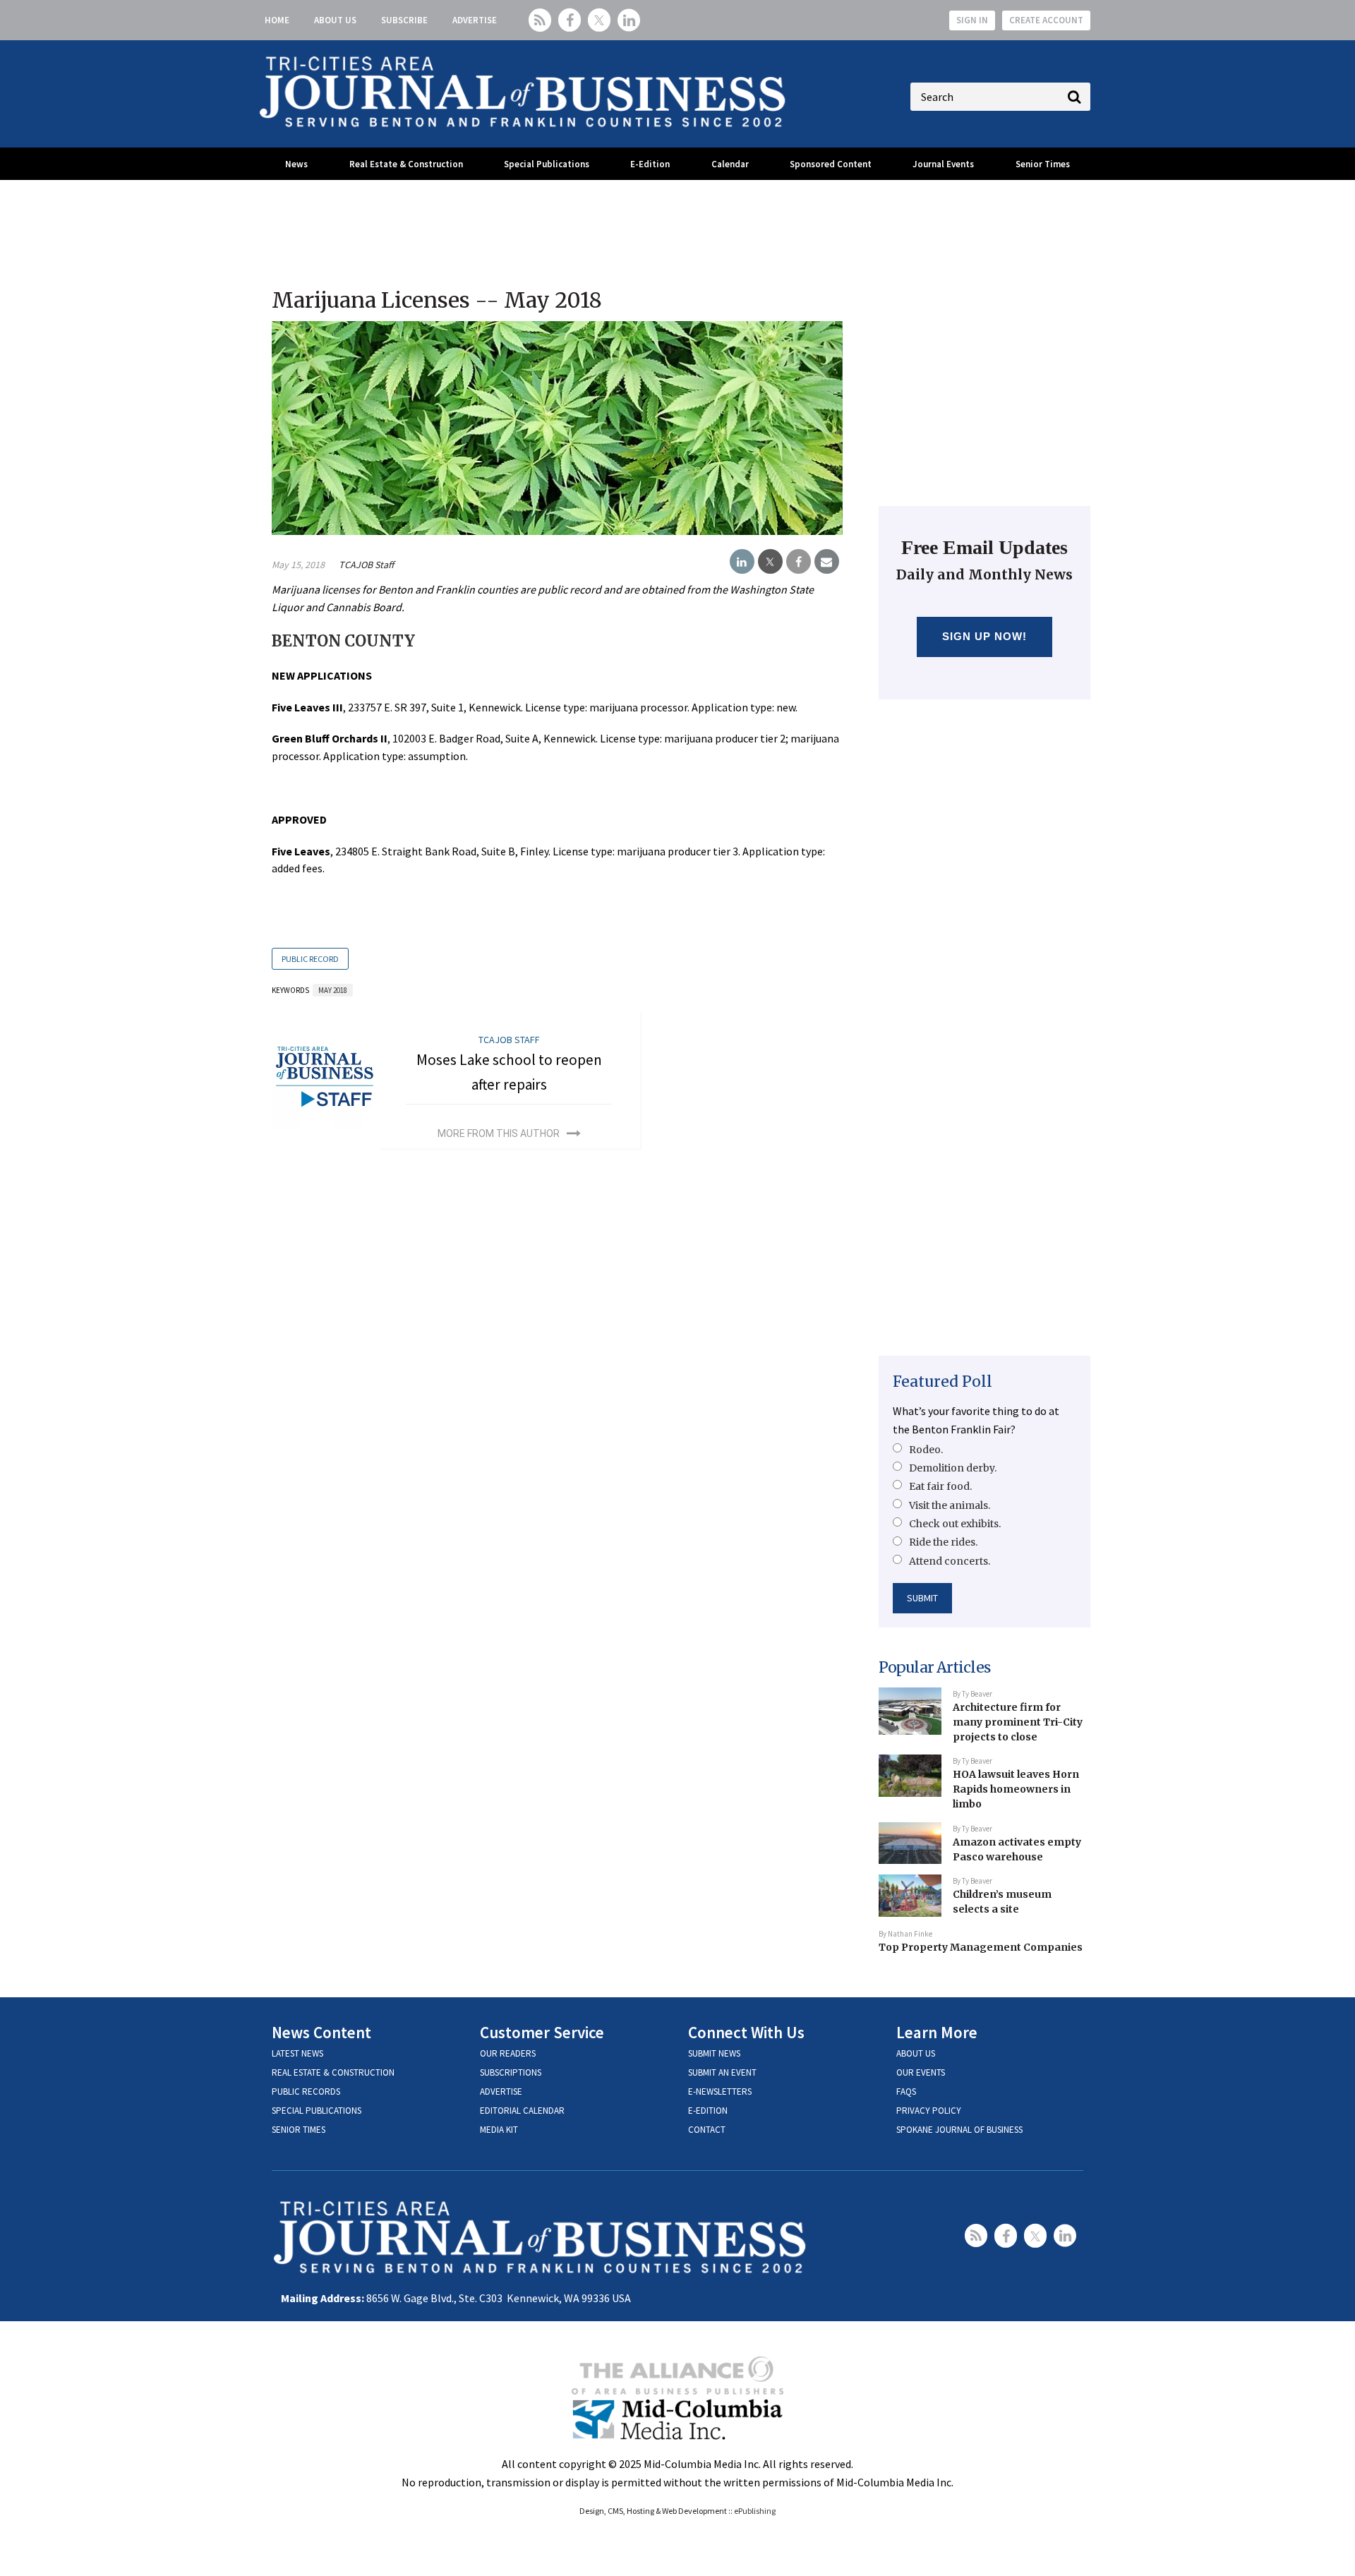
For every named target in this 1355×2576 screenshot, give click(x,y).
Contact (707, 2130)
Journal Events (943, 164)
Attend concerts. (950, 1561)
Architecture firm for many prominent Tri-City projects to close (1018, 1722)
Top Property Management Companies (981, 1947)
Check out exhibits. (955, 1524)
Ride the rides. (943, 1542)
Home (277, 20)
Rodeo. (926, 1450)
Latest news (297, 2053)
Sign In (972, 20)
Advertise (475, 20)
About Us (335, 20)
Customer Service (542, 2032)
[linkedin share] (742, 562)
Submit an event (722, 2072)
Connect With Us (746, 2032)
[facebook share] (799, 562)
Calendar (730, 164)
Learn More (937, 2032)
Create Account (1046, 20)
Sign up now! (985, 636)
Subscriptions (511, 2072)
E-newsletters (720, 2092)
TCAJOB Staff (366, 565)
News (296, 164)
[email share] (827, 562)
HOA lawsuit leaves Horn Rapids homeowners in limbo (1016, 1789)
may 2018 (333, 990)
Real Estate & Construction (406, 164)
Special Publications (547, 164)
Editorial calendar (522, 2111)
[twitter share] (770, 562)
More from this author (499, 1133)
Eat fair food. (940, 1486)
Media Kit (499, 2130)
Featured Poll (943, 1382)
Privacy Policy (929, 2111)
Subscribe (404, 20)
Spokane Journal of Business (959, 2130)
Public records (306, 2092)
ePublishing (755, 2511)
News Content (321, 2032)
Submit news (714, 2053)
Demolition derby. (953, 1468)
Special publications (317, 2111)
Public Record (310, 959)
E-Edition (650, 164)
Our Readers (508, 2053)
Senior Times (1043, 164)
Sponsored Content (831, 164)
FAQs (906, 2092)
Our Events (921, 2072)
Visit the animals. (950, 1505)
